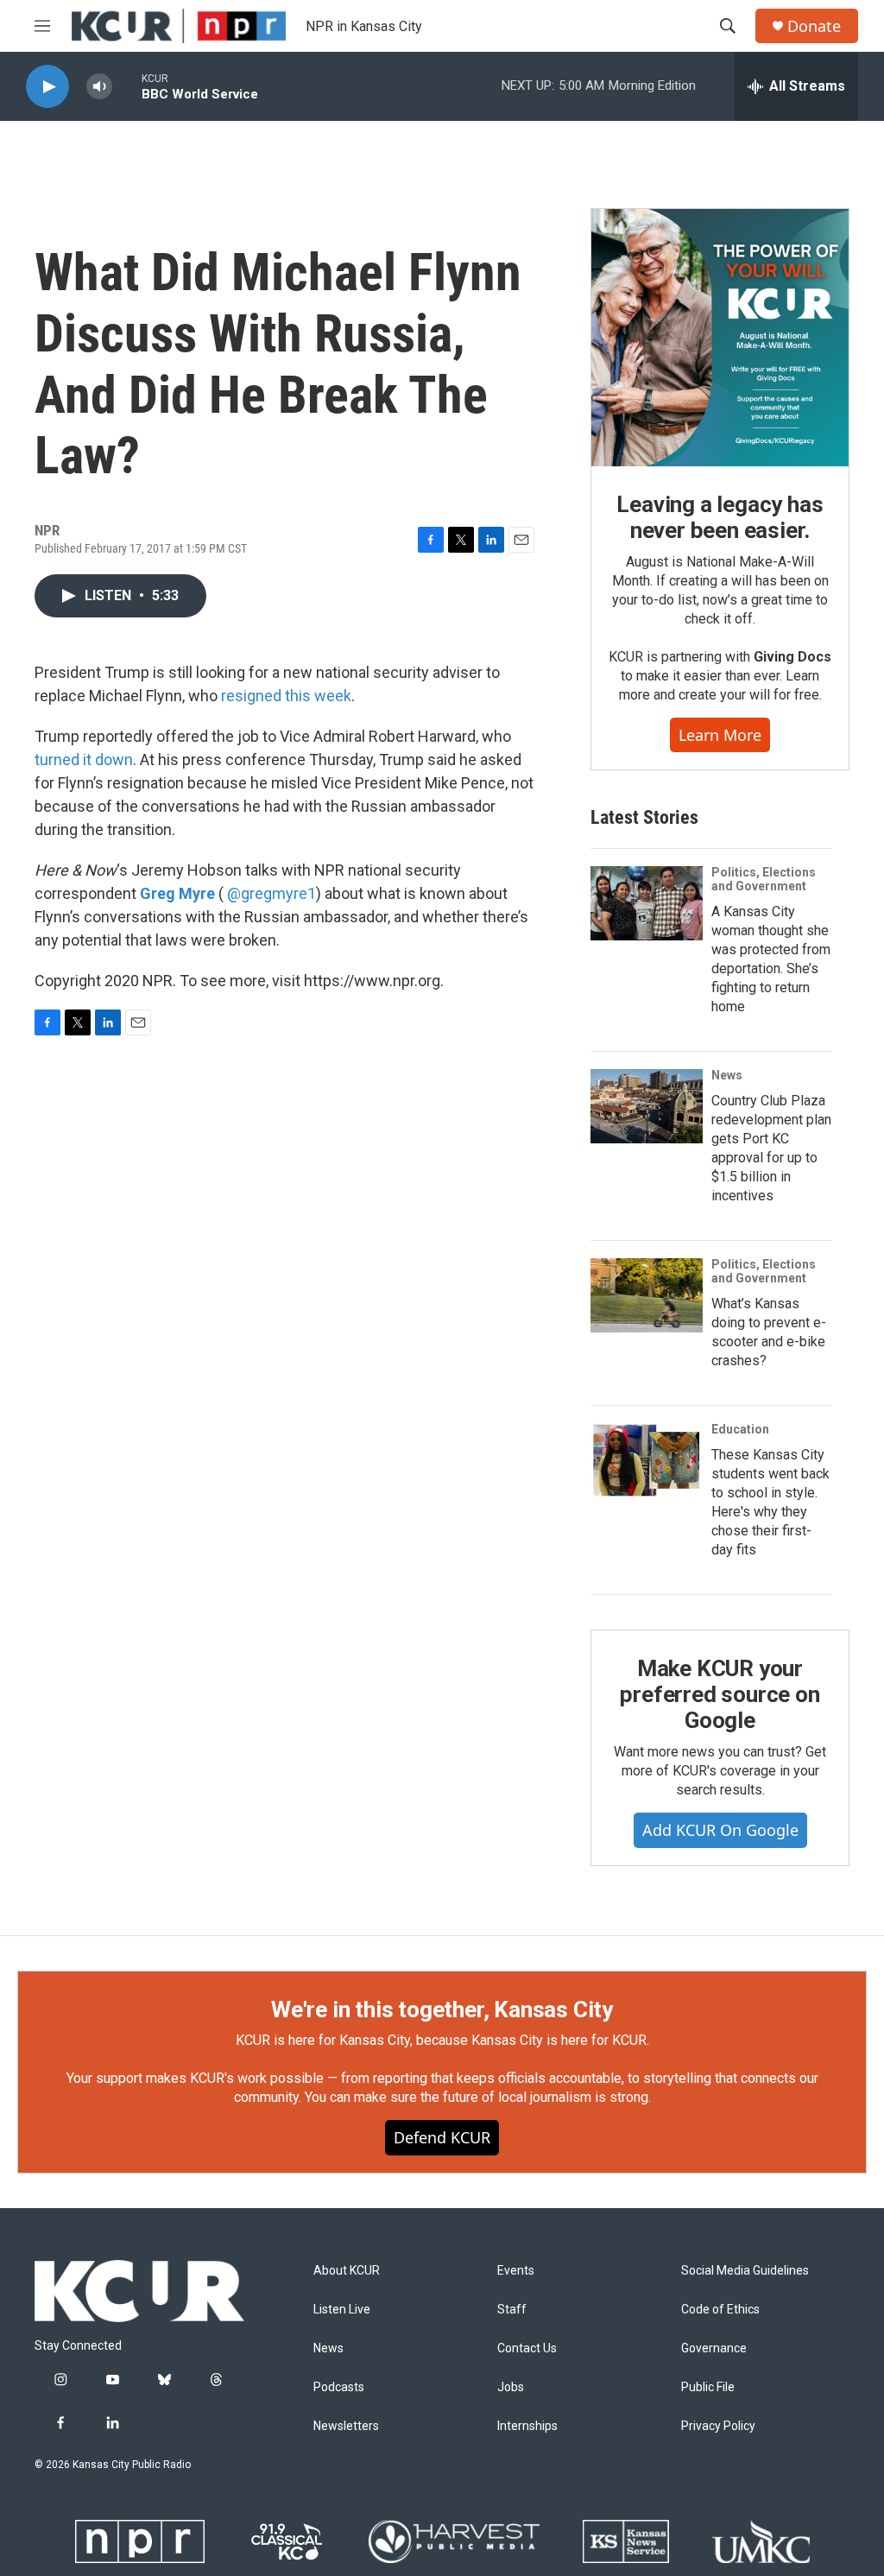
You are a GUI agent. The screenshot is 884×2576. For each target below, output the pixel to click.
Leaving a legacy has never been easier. (720, 517)
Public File (708, 2387)
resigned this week (286, 696)
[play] (47, 87)
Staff (512, 2310)
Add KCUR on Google (720, 1830)
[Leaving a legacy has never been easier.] (720, 338)
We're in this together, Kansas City (442, 2010)
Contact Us (527, 2348)
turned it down (84, 760)
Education (740, 1429)
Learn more (720, 735)
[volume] (99, 87)
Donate (814, 26)
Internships (527, 2426)
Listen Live (342, 2310)
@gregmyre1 (272, 893)
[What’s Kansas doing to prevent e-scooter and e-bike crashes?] (647, 1295)
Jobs (511, 2387)
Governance (714, 2348)
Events (516, 2271)
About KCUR (347, 2271)
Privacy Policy (718, 2426)
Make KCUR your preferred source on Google (720, 1694)
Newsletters (346, 2426)
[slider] (127, 86)
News (727, 1075)
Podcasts (339, 2387)
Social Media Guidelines (745, 2271)
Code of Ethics (720, 2310)
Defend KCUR (442, 2137)
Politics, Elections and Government (764, 879)
